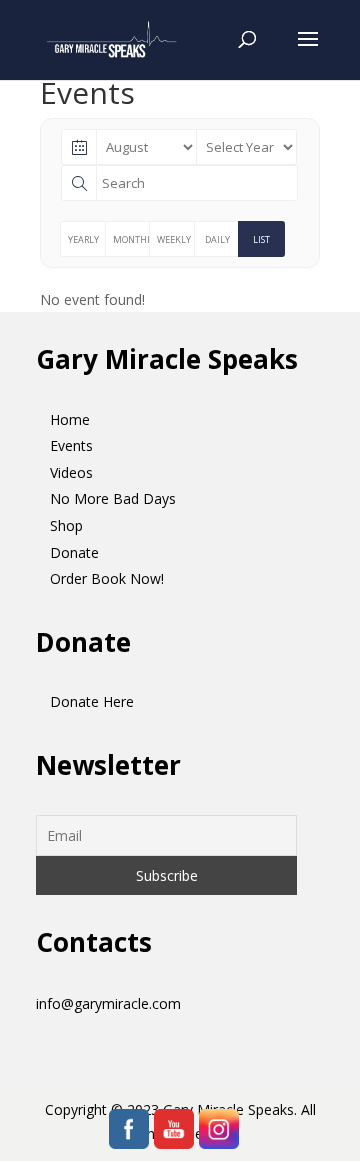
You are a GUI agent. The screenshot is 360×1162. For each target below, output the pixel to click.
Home (70, 419)
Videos (71, 472)
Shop (66, 525)
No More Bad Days (113, 498)
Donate (74, 552)
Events (71, 445)
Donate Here (92, 701)
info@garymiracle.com (108, 1003)
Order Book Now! (107, 578)
